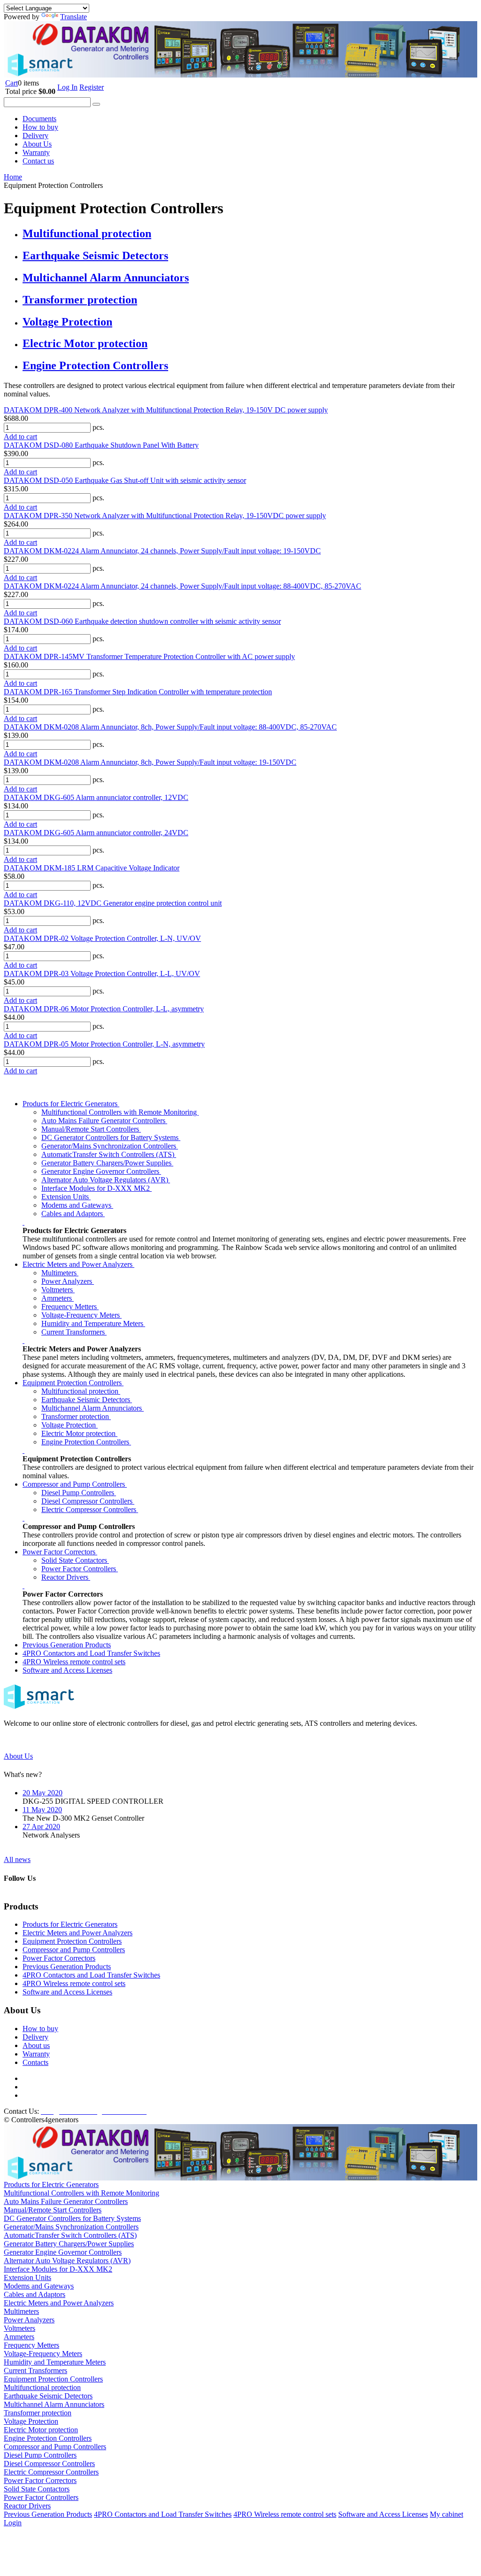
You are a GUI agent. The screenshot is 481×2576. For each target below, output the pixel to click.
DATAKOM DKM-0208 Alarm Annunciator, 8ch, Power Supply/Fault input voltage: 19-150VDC (150, 762)
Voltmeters (58, 1290)
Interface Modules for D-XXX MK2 (97, 1188)
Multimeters (60, 1273)
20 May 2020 (43, 1793)
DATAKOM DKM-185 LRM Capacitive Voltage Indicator (92, 868)
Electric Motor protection (85, 343)
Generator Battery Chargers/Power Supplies (107, 1163)
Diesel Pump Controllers (79, 1493)
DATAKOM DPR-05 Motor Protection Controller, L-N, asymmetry (104, 1044)
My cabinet (446, 2514)
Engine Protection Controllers (95, 365)
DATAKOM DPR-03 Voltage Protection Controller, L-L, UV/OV (102, 974)
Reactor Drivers (66, 1577)
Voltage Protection (67, 322)
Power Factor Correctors (60, 1552)
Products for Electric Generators (71, 1104)
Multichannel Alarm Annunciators (106, 278)
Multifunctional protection (87, 233)
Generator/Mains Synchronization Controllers (110, 1146)
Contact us (38, 161)
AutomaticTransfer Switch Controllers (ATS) (109, 1154)
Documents (39, 119)
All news (17, 1859)
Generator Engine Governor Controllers (101, 1171)
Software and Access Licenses (67, 1670)
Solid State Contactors (75, 1560)
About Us (37, 144)
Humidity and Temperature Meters (93, 1323)
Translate (74, 17)
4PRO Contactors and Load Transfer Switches (91, 1653)
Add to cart (20, 437)
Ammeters (58, 1298)
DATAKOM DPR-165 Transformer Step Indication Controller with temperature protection (138, 692)
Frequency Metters (70, 1307)
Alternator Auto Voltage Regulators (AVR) (106, 1180)
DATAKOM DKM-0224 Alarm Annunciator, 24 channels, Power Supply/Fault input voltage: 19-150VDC (162, 551)
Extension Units (66, 1197)
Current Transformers (74, 1332)
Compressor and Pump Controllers (75, 1484)
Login (13, 2523)
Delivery (35, 136)
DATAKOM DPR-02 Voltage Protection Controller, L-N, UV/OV (102, 938)
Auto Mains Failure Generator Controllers (104, 1121)
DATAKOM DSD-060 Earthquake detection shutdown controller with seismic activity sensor (142, 621)
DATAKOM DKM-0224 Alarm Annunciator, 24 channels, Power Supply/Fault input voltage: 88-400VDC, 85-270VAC (182, 586)
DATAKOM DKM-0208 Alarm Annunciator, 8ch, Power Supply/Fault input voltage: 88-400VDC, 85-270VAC (170, 727)
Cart (12, 83)
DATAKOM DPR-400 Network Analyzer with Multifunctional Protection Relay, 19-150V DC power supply (166, 410)
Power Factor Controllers (80, 1569)
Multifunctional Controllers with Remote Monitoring (120, 1112)
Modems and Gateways (77, 1205)
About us (36, 2045)
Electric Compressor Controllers (90, 1509)
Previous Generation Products (67, 1645)
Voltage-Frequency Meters (81, 1315)
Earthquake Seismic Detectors (95, 256)
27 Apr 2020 (41, 1827)
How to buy (40, 127)
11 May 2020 (42, 1810)
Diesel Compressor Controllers (88, 1501)
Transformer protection (80, 300)
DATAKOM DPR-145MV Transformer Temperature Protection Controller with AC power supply (149, 656)
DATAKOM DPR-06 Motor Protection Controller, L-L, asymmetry (104, 1009)
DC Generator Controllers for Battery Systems (111, 1137)
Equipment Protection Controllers (73, 1383)
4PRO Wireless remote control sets (74, 1662)
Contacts (35, 2062)
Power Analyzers (68, 1281)
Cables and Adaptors (73, 1214)
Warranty (36, 152)
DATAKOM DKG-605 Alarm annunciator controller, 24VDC (96, 833)
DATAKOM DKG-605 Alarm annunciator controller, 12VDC (96, 797)
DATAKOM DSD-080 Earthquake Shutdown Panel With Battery (101, 445)
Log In (67, 87)
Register (92, 87)
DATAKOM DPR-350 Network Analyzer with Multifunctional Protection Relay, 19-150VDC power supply (165, 516)
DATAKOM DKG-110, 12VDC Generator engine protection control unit (113, 903)
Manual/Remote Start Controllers (91, 1129)
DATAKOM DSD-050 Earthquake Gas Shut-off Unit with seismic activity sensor (125, 480)
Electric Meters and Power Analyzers (78, 1264)
